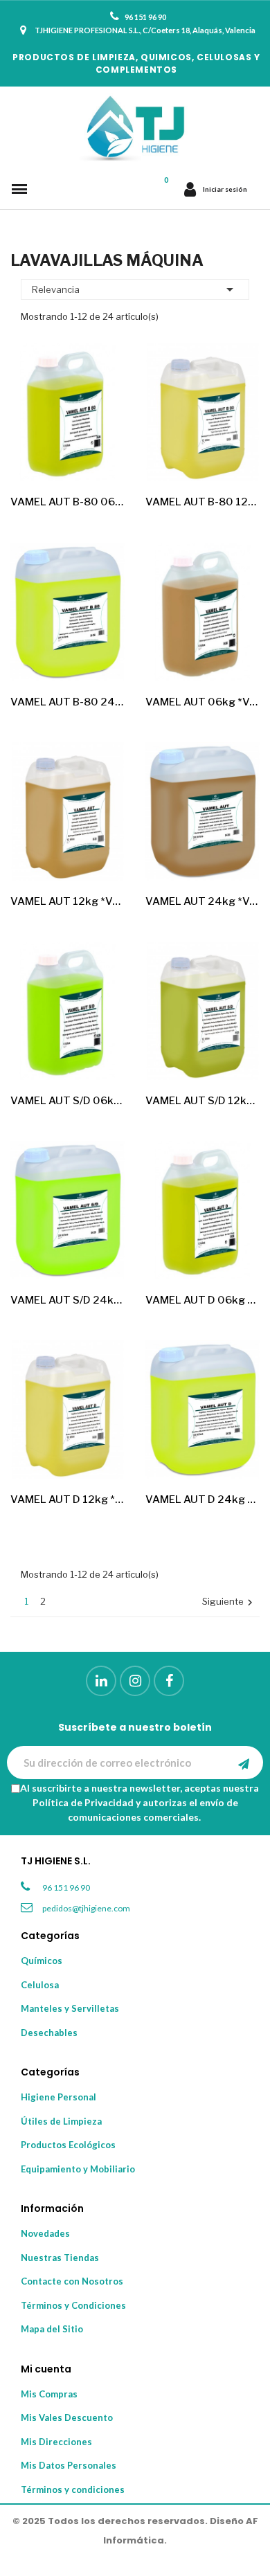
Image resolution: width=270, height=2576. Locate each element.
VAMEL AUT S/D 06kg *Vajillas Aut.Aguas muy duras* (67, 1101)
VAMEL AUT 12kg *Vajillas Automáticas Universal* (67, 901)
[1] (244, 1763)
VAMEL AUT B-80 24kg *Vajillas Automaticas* (67, 702)
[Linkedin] (101, 1681)
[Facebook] (169, 1681)
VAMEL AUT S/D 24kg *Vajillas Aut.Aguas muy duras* (67, 1300)
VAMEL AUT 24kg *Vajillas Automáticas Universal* (202, 901)
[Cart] (166, 189)
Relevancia (135, 289)
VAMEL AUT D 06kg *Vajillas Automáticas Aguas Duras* (202, 1300)
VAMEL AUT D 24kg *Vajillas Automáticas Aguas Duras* (202, 1499)
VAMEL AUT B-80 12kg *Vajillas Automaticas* (202, 502)
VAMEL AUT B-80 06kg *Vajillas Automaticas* (67, 502)
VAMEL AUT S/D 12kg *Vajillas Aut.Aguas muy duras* (202, 1101)
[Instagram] (135, 1681)
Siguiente (229, 1602)
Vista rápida (102, 459)
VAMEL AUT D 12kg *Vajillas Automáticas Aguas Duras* (67, 1499)
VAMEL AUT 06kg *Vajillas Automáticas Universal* (202, 702)
